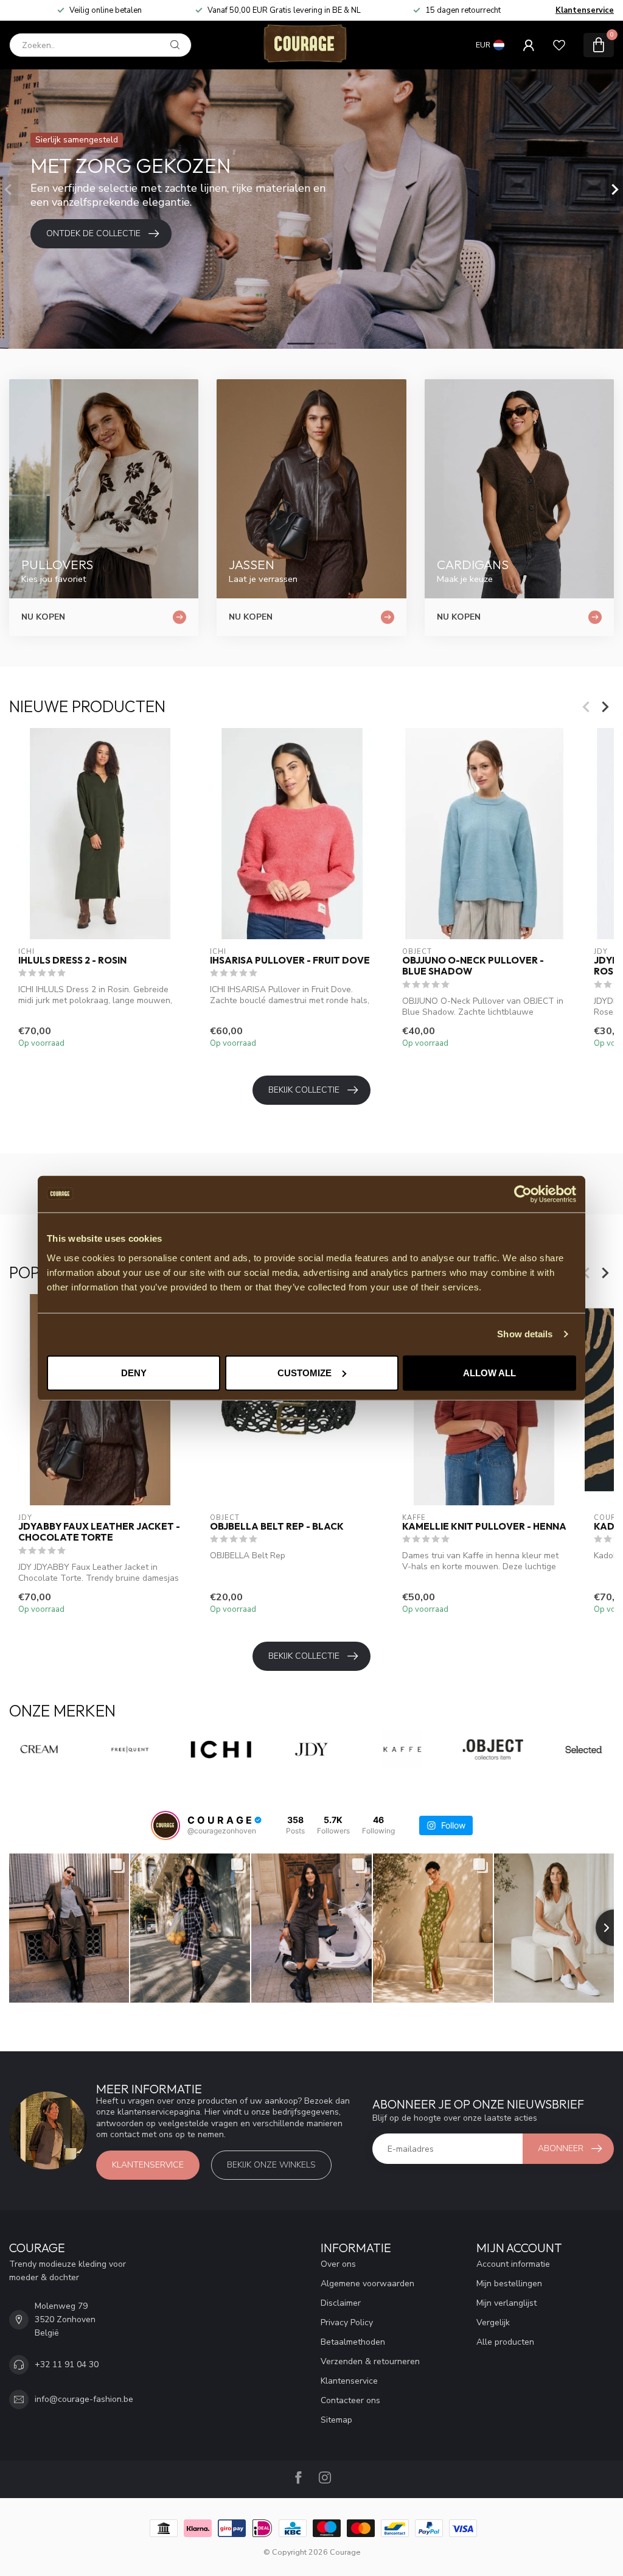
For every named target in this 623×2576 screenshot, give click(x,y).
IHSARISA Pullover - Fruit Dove (290, 961)
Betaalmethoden (353, 2342)
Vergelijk (493, 2322)
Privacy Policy (347, 2322)
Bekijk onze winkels (271, 2165)
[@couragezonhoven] (165, 1825)
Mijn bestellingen (509, 2284)
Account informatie (513, 2264)
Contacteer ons (350, 2400)
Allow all (489, 1372)
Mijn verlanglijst (506, 2303)
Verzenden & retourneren (370, 2361)
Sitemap (336, 2420)
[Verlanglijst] (559, 45)
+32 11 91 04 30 (67, 2364)
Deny (134, 1372)
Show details (525, 1334)
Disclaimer (341, 2303)
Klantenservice (585, 10)
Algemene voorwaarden (367, 2284)
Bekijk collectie (304, 1090)
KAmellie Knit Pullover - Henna (484, 1527)
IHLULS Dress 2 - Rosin (72, 961)
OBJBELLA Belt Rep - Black (277, 1527)
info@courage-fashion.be (84, 2399)
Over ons (338, 2264)
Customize (305, 1372)
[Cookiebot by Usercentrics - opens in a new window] (523, 1194)
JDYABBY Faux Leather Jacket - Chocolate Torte (99, 1532)
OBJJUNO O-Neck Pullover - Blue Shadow (473, 966)
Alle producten (505, 2342)
